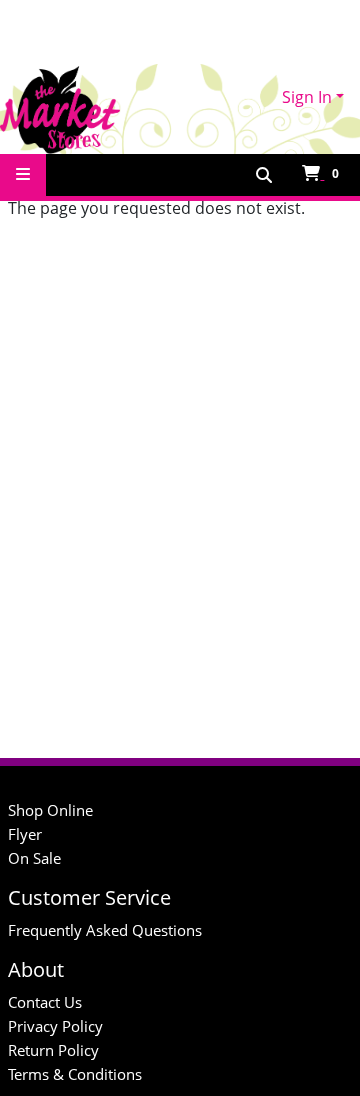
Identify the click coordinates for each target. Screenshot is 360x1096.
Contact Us (45, 1002)
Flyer (25, 834)
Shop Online (50, 810)
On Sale (34, 858)
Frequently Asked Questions (105, 930)
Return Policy (53, 1050)
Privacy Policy (55, 1026)
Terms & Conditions (75, 1074)
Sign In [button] (307, 97)
